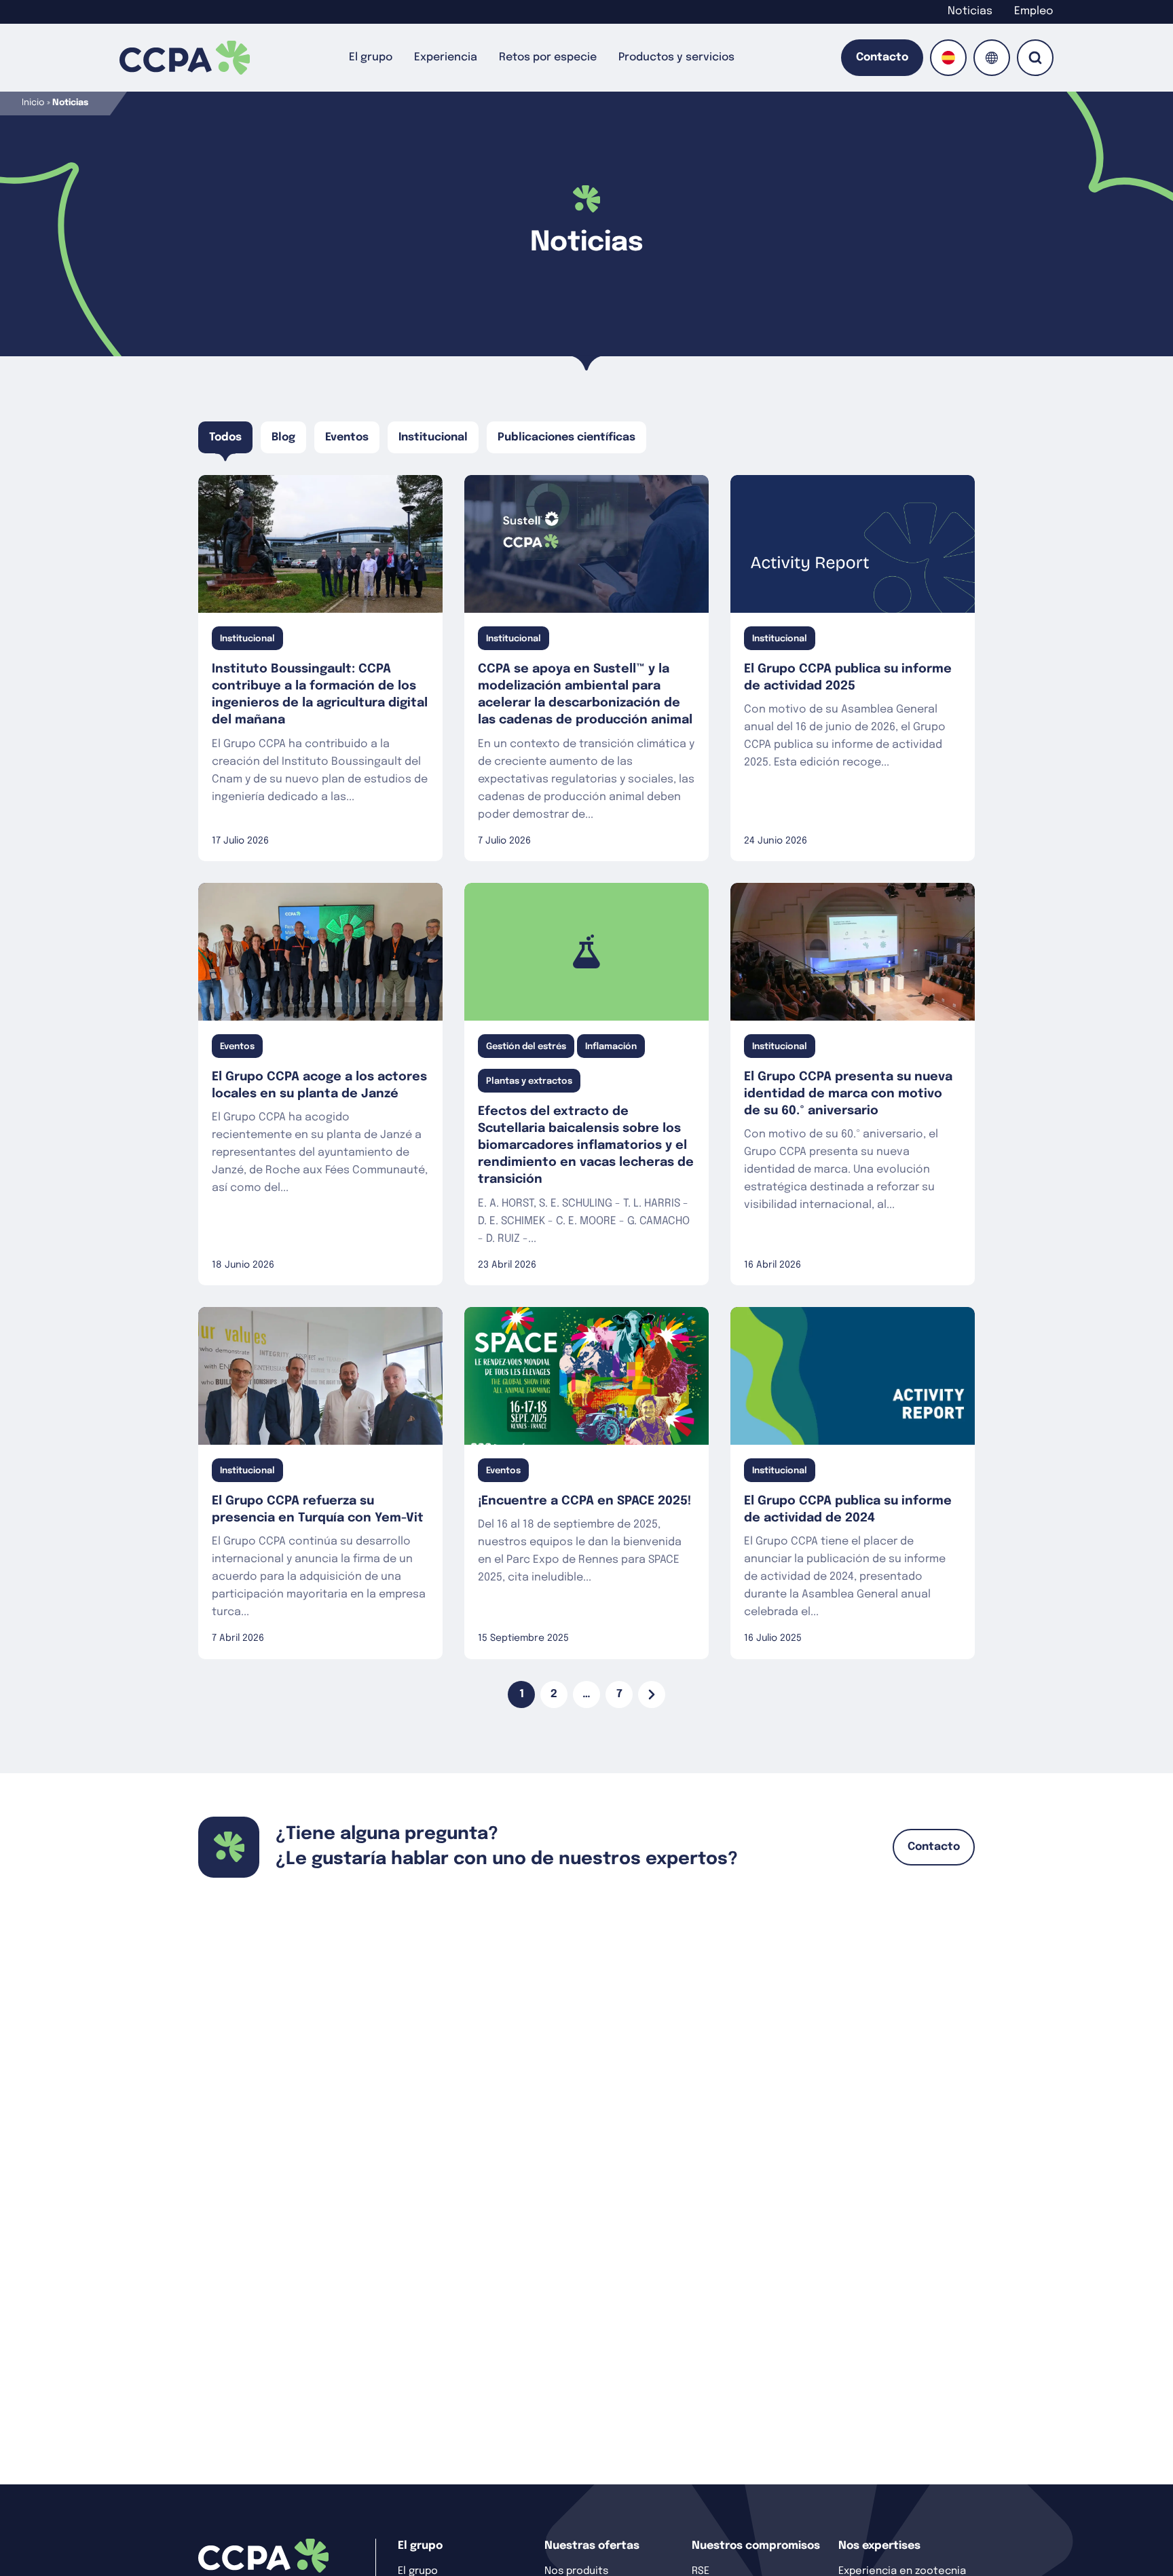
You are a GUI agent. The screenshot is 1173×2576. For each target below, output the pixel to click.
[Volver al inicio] (185, 58)
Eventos (347, 437)
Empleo (1034, 11)
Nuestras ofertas (592, 2546)
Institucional (433, 437)
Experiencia (446, 57)
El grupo (371, 57)
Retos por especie (548, 57)
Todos (225, 437)
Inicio (33, 103)
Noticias (970, 11)
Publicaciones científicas (566, 437)
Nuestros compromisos (756, 2546)
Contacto (882, 57)
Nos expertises (879, 2546)
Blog (283, 437)
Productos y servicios (676, 57)
